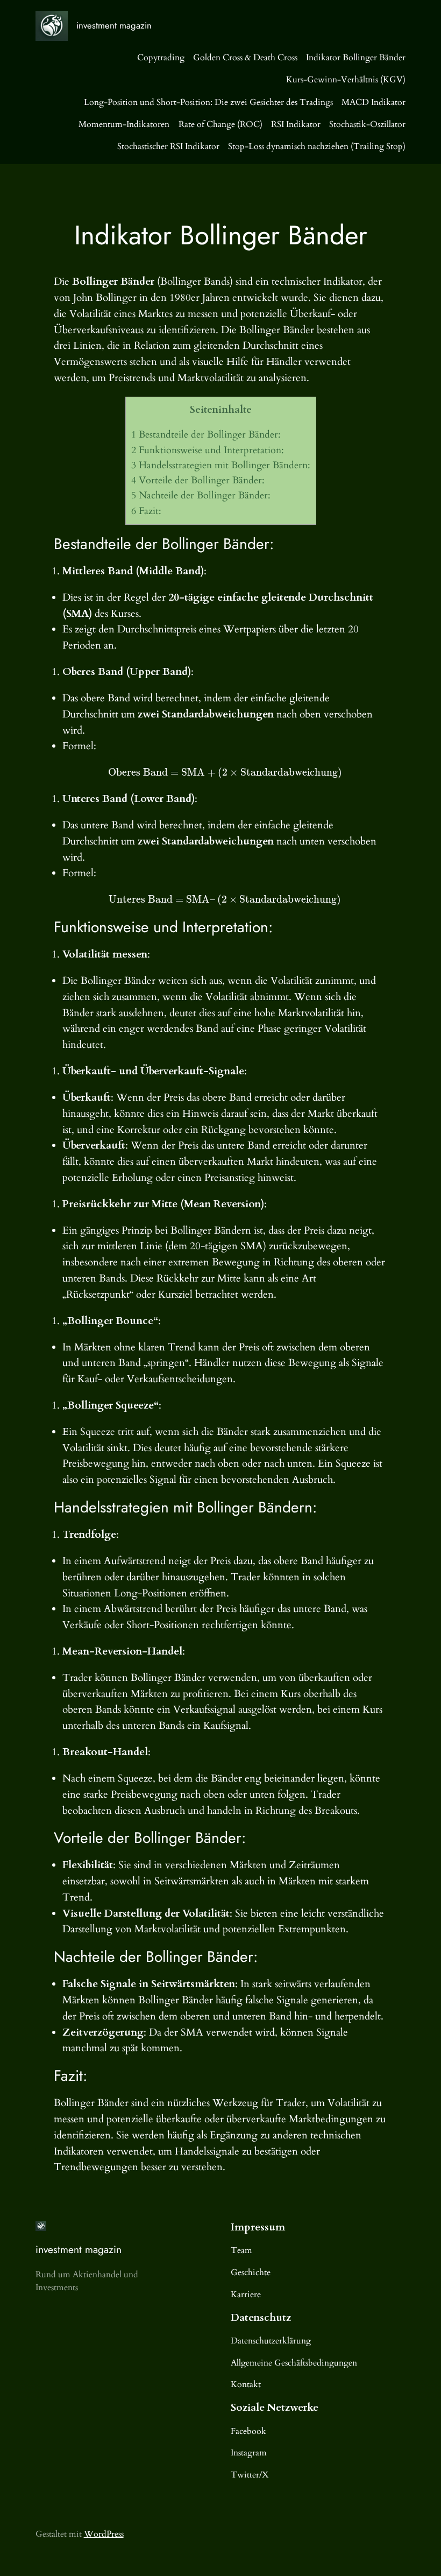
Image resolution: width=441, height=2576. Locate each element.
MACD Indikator (374, 102)
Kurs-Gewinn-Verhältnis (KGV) (346, 80)
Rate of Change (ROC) (220, 124)
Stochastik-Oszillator (367, 124)
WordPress (104, 2534)
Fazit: (146, 511)
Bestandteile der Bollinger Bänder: (206, 435)
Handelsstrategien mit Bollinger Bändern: (221, 465)
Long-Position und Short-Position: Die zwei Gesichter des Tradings (208, 102)
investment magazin (114, 25)
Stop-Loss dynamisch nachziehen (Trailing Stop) (317, 146)
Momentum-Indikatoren (124, 124)
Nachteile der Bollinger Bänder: (201, 495)
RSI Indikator (296, 124)
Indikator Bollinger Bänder (356, 58)
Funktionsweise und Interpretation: (208, 450)
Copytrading (161, 58)
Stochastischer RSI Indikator (168, 146)
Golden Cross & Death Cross (245, 58)
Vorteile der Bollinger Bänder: (198, 480)
